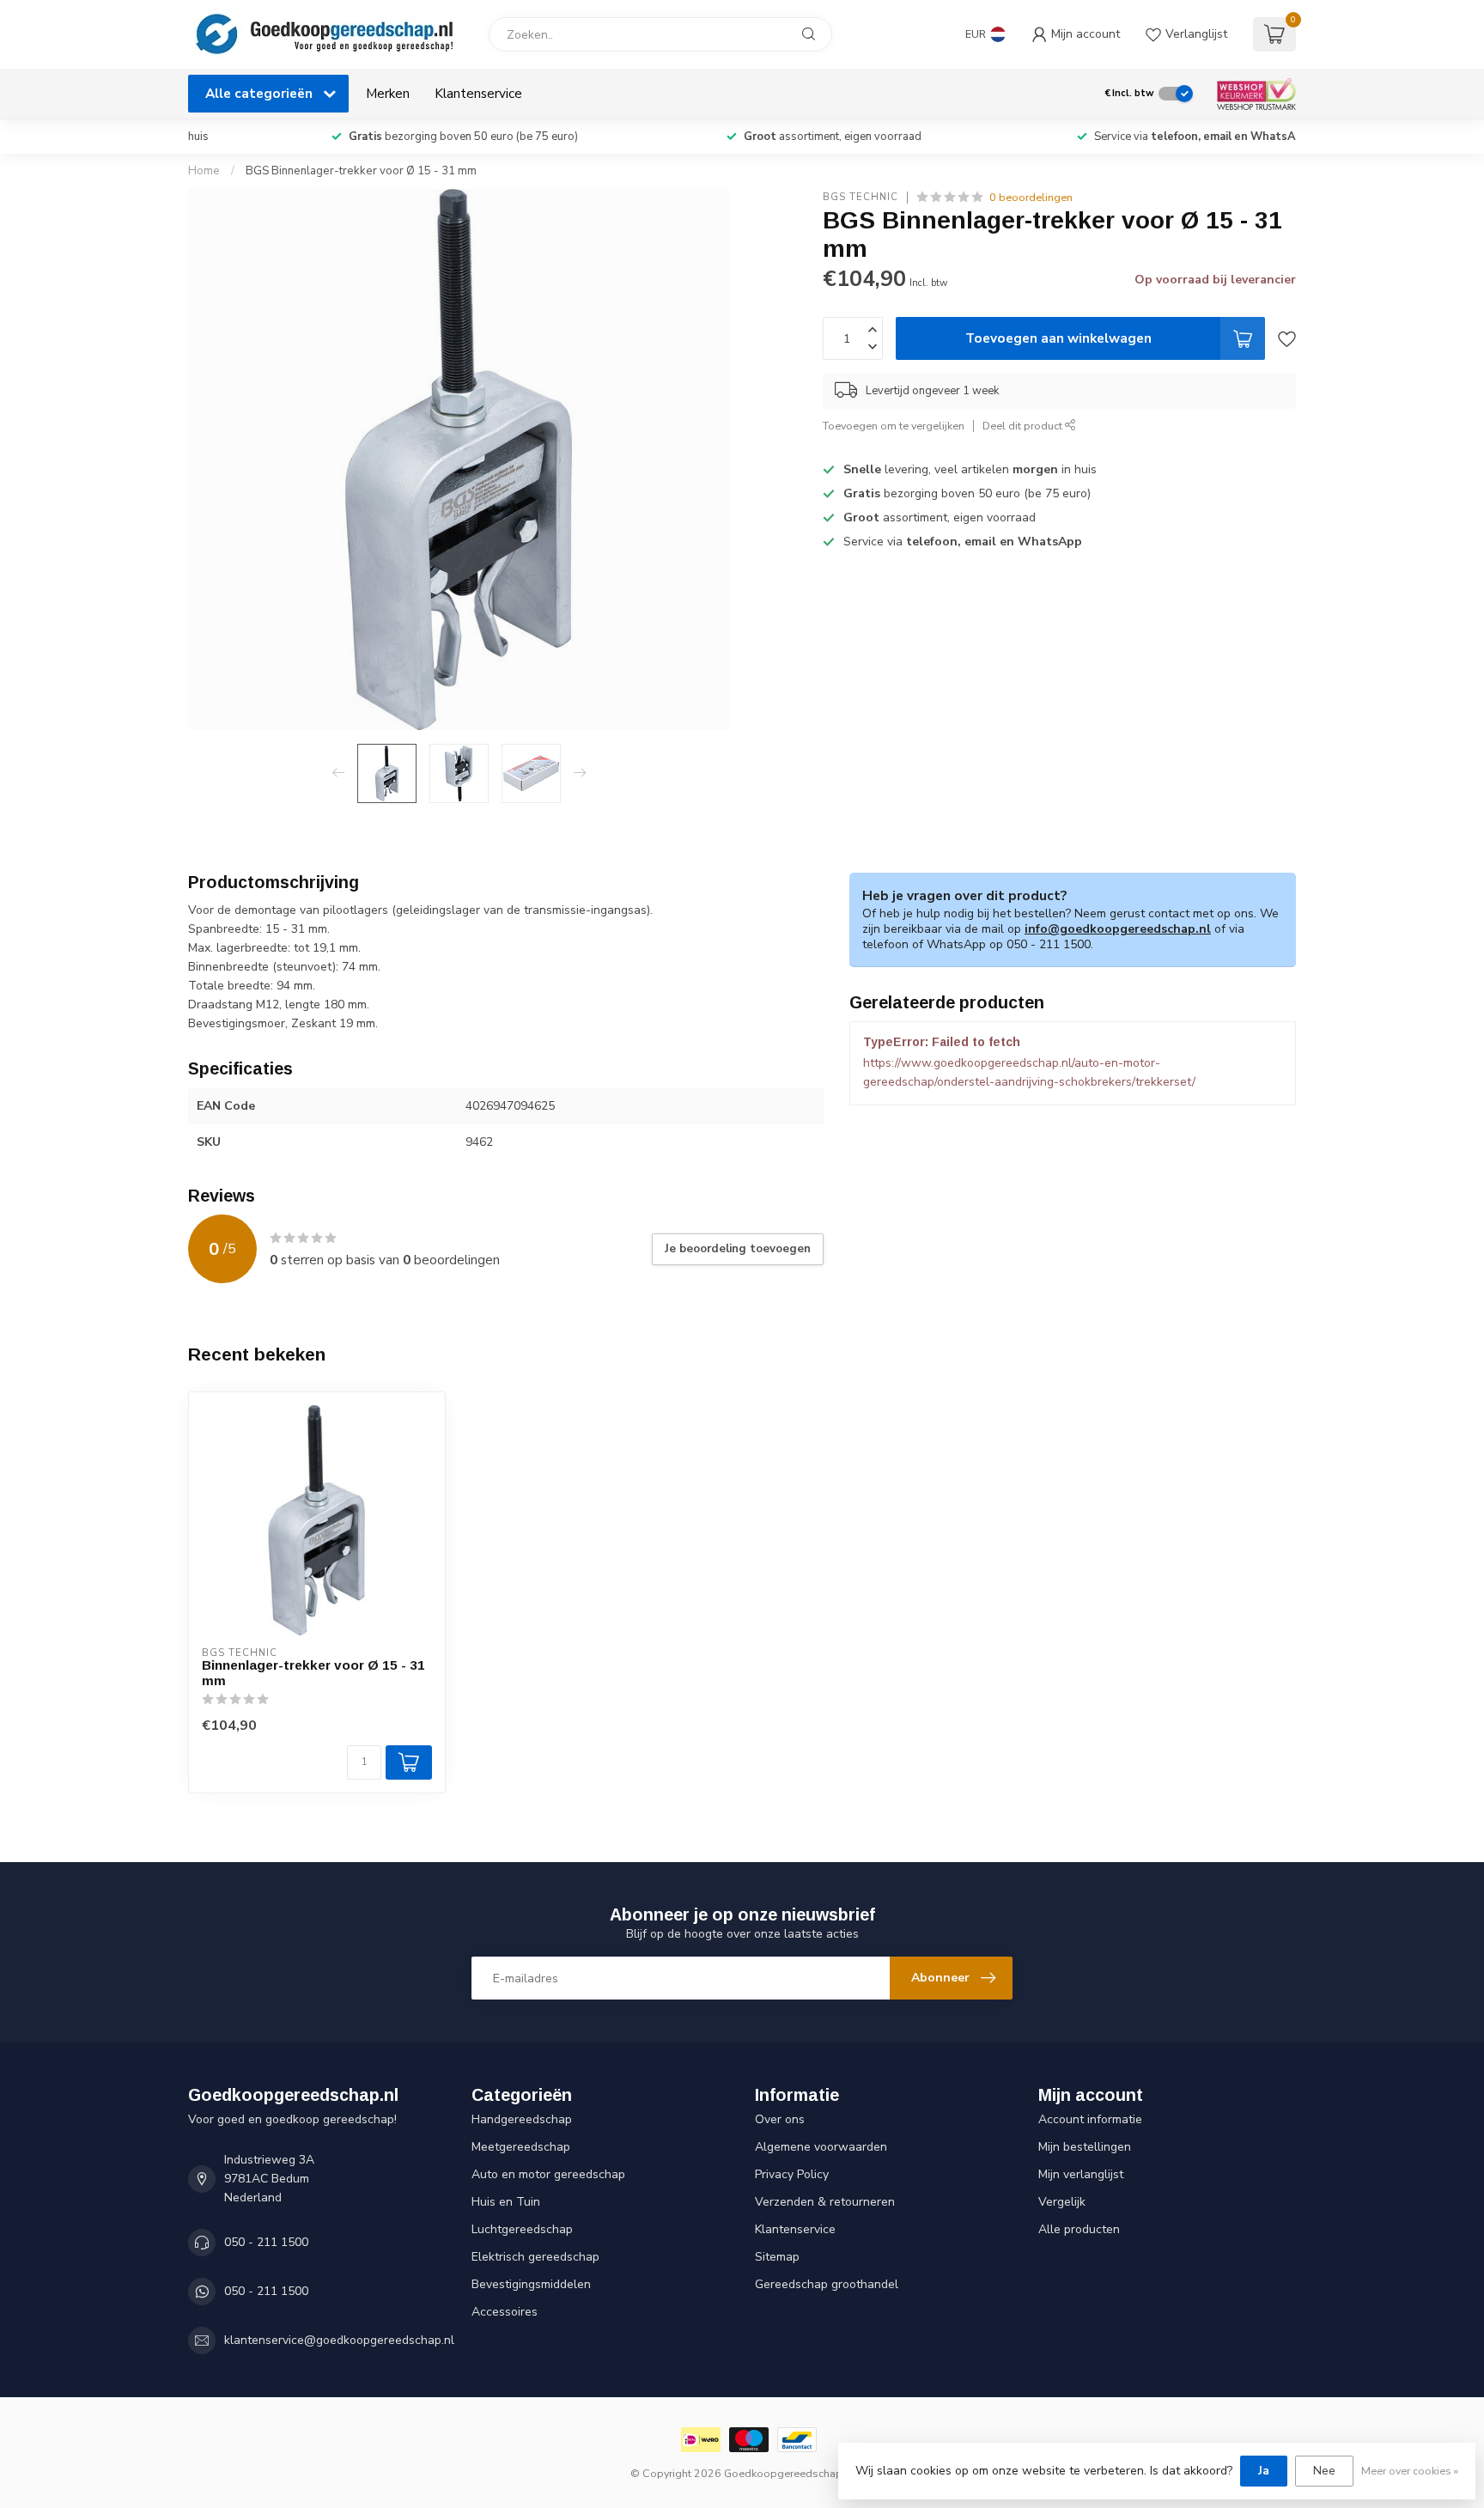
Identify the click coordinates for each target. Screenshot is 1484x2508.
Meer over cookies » (1410, 2471)
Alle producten (1079, 2229)
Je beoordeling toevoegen (738, 1249)
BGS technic (861, 197)
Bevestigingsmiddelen (531, 2284)
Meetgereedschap (521, 2147)
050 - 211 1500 (266, 2242)
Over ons (780, 2119)
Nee (1324, 2471)
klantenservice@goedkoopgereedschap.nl (339, 2340)
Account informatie (1090, 2119)
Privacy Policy (792, 2174)
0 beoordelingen (1031, 197)
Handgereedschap (522, 2119)
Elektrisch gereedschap (535, 2257)
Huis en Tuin (506, 2202)
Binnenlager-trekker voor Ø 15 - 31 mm (313, 1673)
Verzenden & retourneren (825, 2202)
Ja (1264, 2471)
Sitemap (777, 2257)
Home (204, 171)
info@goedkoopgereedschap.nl (1118, 929)
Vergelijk (1062, 2202)
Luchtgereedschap (522, 2229)
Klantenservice (478, 93)
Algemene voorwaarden (821, 2147)
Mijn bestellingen (1085, 2147)
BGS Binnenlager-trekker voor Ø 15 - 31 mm (361, 171)
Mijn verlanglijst (1081, 2174)
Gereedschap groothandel (827, 2284)
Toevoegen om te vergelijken (894, 426)
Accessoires (505, 2312)
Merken (388, 93)
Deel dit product (1024, 426)
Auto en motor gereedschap (548, 2174)
